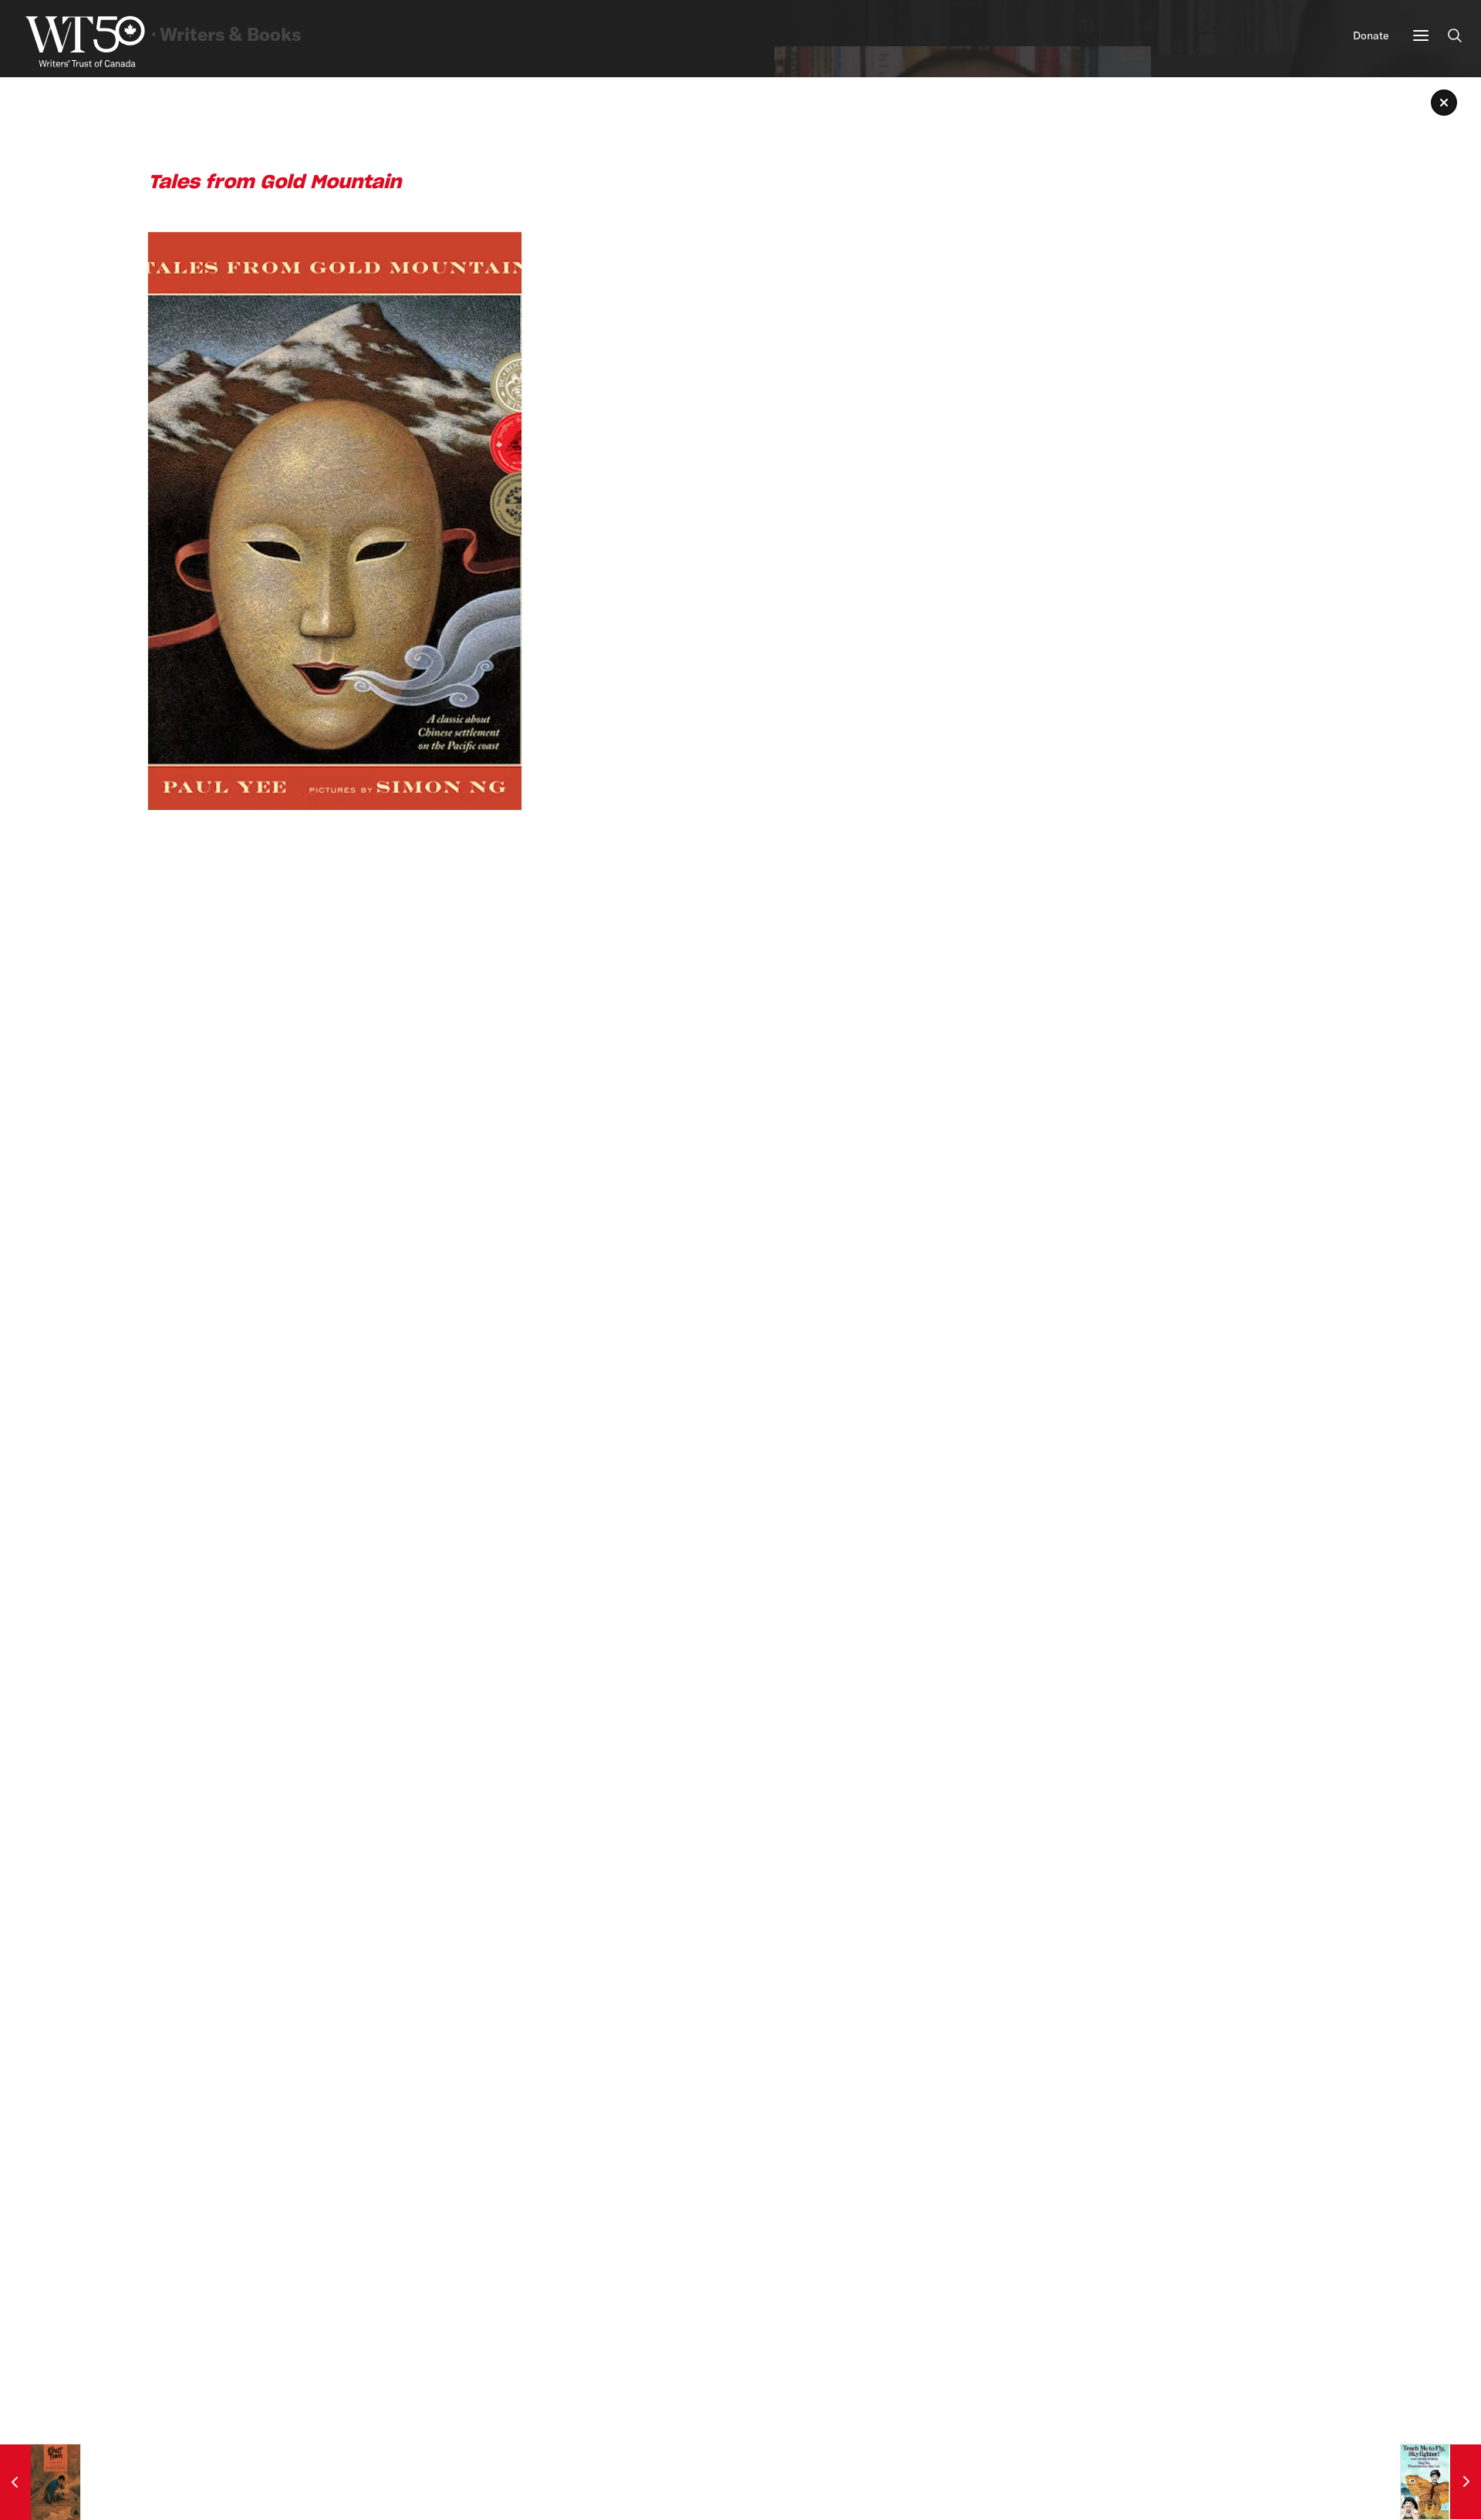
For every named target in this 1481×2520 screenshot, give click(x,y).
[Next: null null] (1441, 2482)
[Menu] (1421, 35)
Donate (1371, 35)
